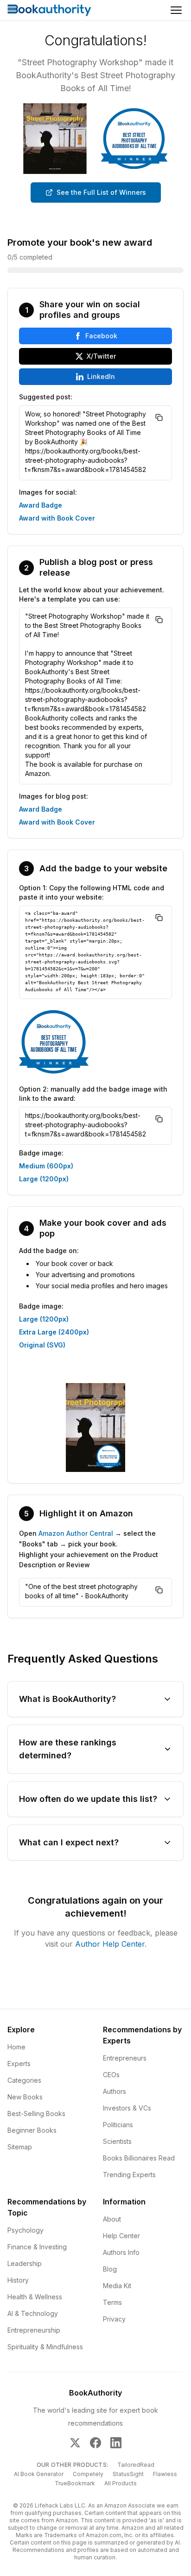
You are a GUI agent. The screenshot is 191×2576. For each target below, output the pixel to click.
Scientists (117, 2141)
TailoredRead (136, 2465)
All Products (121, 2483)
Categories (24, 2080)
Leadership (25, 2263)
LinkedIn (101, 376)
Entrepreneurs (125, 2058)
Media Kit (117, 2286)
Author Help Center (110, 1944)
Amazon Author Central (76, 1533)
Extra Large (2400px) (54, 1332)
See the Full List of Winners (101, 192)
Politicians (118, 2125)
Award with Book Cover (57, 518)
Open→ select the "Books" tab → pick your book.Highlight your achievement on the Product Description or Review (89, 1549)
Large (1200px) (44, 1179)
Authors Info (121, 2252)
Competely (88, 2474)
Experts (19, 2064)
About (112, 2219)
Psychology (25, 2230)
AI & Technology (33, 2313)
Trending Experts (129, 2175)
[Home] (49, 10)
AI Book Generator (39, 2474)
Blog (110, 2269)
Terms (112, 2302)
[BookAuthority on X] (75, 2443)
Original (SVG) (42, 1345)
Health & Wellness (35, 2297)
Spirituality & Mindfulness (45, 2347)
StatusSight (128, 2474)
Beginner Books (32, 2130)
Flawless (165, 2474)
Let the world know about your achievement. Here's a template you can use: (92, 594)
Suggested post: (46, 397)
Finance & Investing (37, 2247)
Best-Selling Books (36, 2114)
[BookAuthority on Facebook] (95, 2443)
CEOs (111, 2075)
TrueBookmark (75, 2483)
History (18, 2280)
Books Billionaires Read (139, 2158)
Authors (115, 2091)
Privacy (114, 2319)
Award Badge (41, 505)
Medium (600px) (46, 1166)
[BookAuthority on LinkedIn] (116, 2443)
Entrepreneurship (34, 2330)
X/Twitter (101, 356)
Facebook (101, 336)
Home (16, 2047)
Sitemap (20, 2147)
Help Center (121, 2236)
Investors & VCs (127, 2108)
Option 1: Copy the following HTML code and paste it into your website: (92, 892)
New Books (25, 2097)
